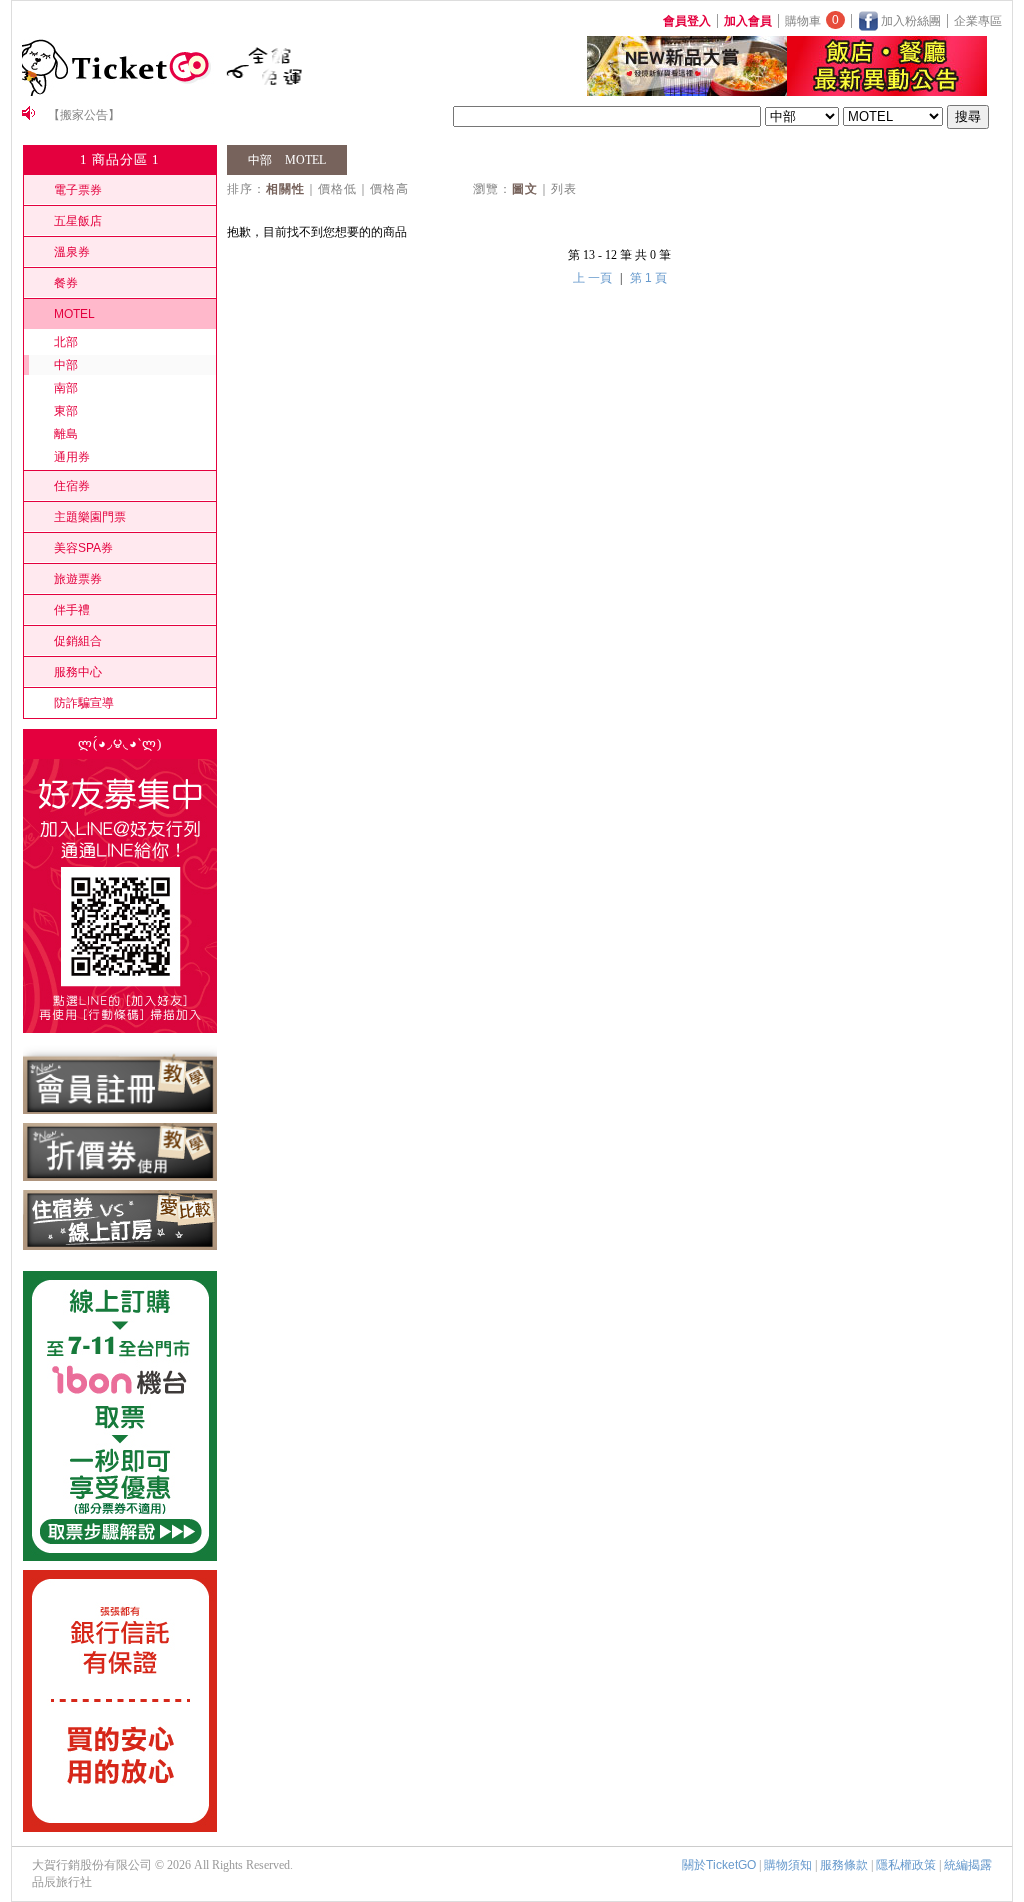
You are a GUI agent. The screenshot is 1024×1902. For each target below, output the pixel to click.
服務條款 (844, 1865)
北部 (66, 342)
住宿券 (72, 486)
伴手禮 (72, 610)
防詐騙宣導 (84, 703)
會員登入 (687, 21)
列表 (564, 189)
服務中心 (78, 672)
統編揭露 (968, 1865)
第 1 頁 (648, 278)
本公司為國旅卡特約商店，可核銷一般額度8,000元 (183, 116)
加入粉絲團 (909, 21)
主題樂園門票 (90, 517)
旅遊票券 (78, 579)
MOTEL (74, 314)
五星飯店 (78, 221)
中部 (66, 365)
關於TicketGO (719, 1865)
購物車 (812, 21)
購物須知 (788, 1865)
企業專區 (978, 21)
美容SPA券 (83, 548)
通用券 (72, 457)
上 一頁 (592, 278)
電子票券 (78, 190)
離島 (66, 434)
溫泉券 (72, 252)
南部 (66, 388)
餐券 (66, 283)
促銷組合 (78, 641)
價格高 (389, 189)
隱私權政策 (906, 1865)
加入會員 (748, 21)
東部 (66, 411)
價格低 (337, 189)
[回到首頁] (119, 92)
